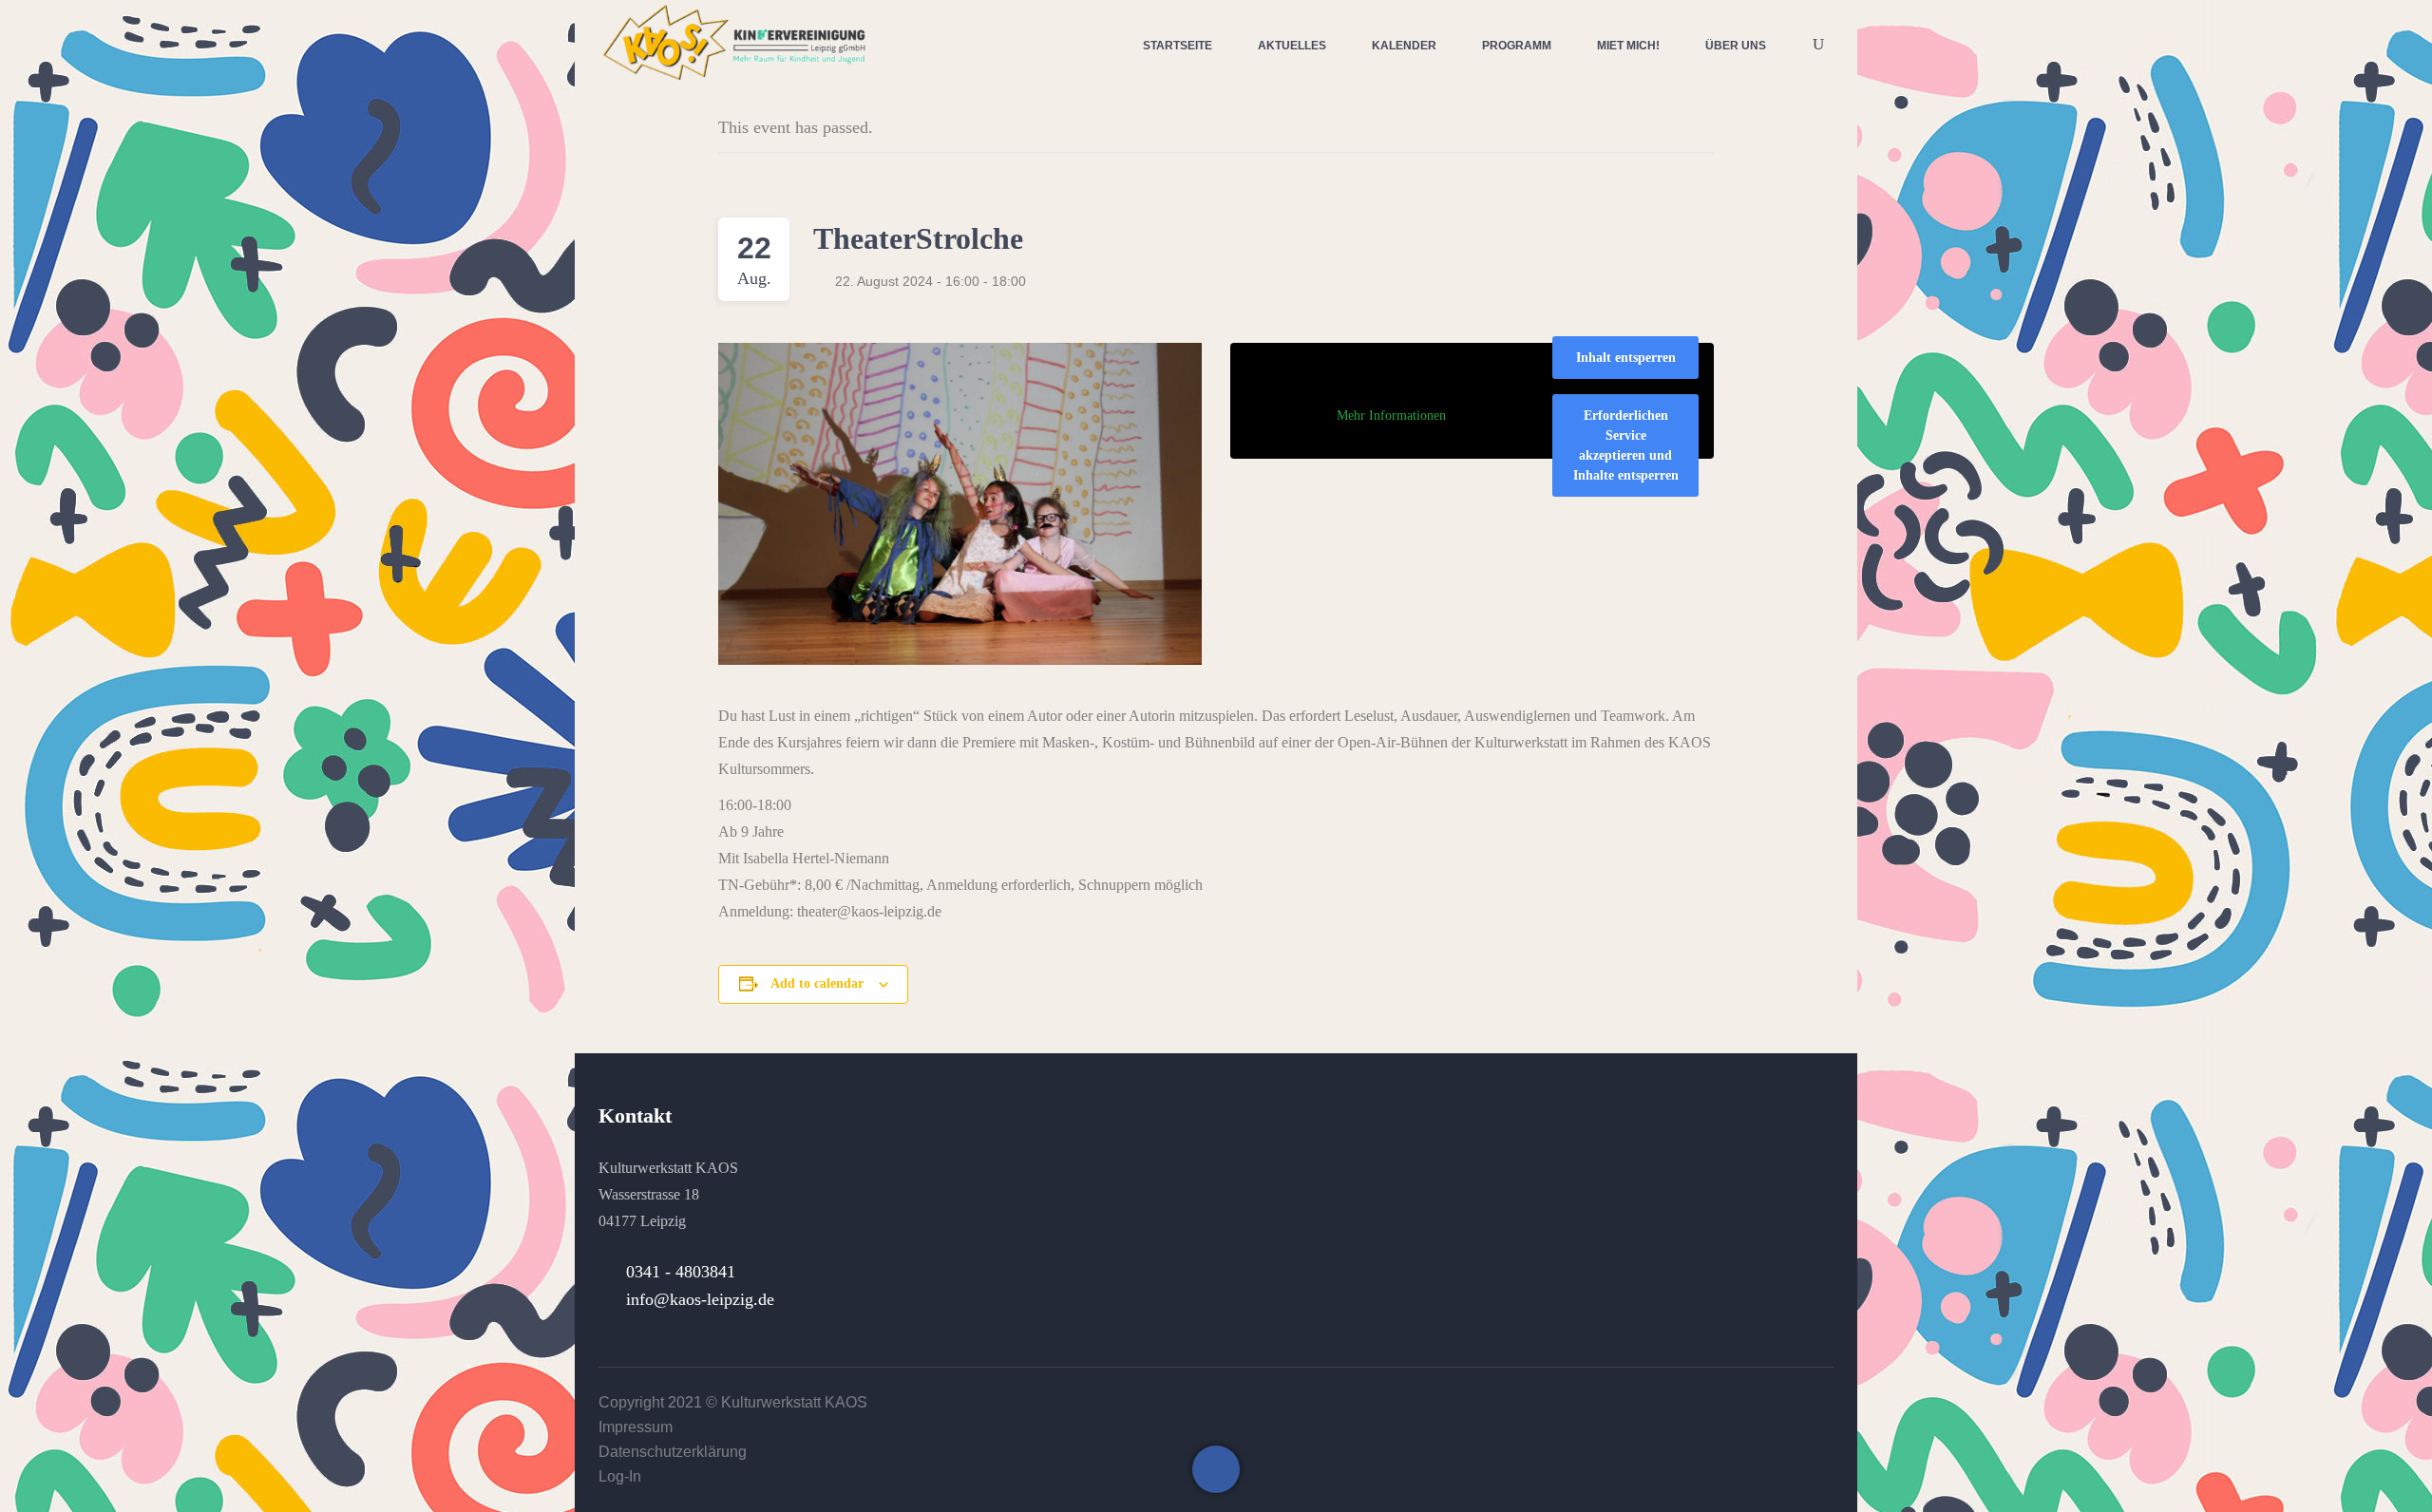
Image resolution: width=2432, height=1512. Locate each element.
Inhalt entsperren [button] (1626, 358)
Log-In (620, 1476)
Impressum (636, 1427)
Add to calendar (817, 983)
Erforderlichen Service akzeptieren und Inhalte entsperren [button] (1626, 445)
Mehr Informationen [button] (1391, 416)
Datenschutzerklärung (673, 1452)
